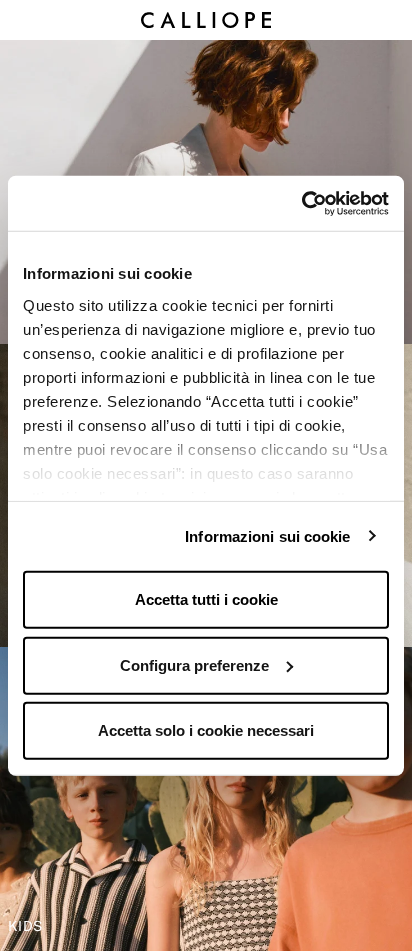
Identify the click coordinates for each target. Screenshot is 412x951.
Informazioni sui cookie (267, 535)
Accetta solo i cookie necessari (206, 730)
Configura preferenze (194, 664)
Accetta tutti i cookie (206, 599)
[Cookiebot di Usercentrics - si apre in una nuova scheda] (301, 203)
